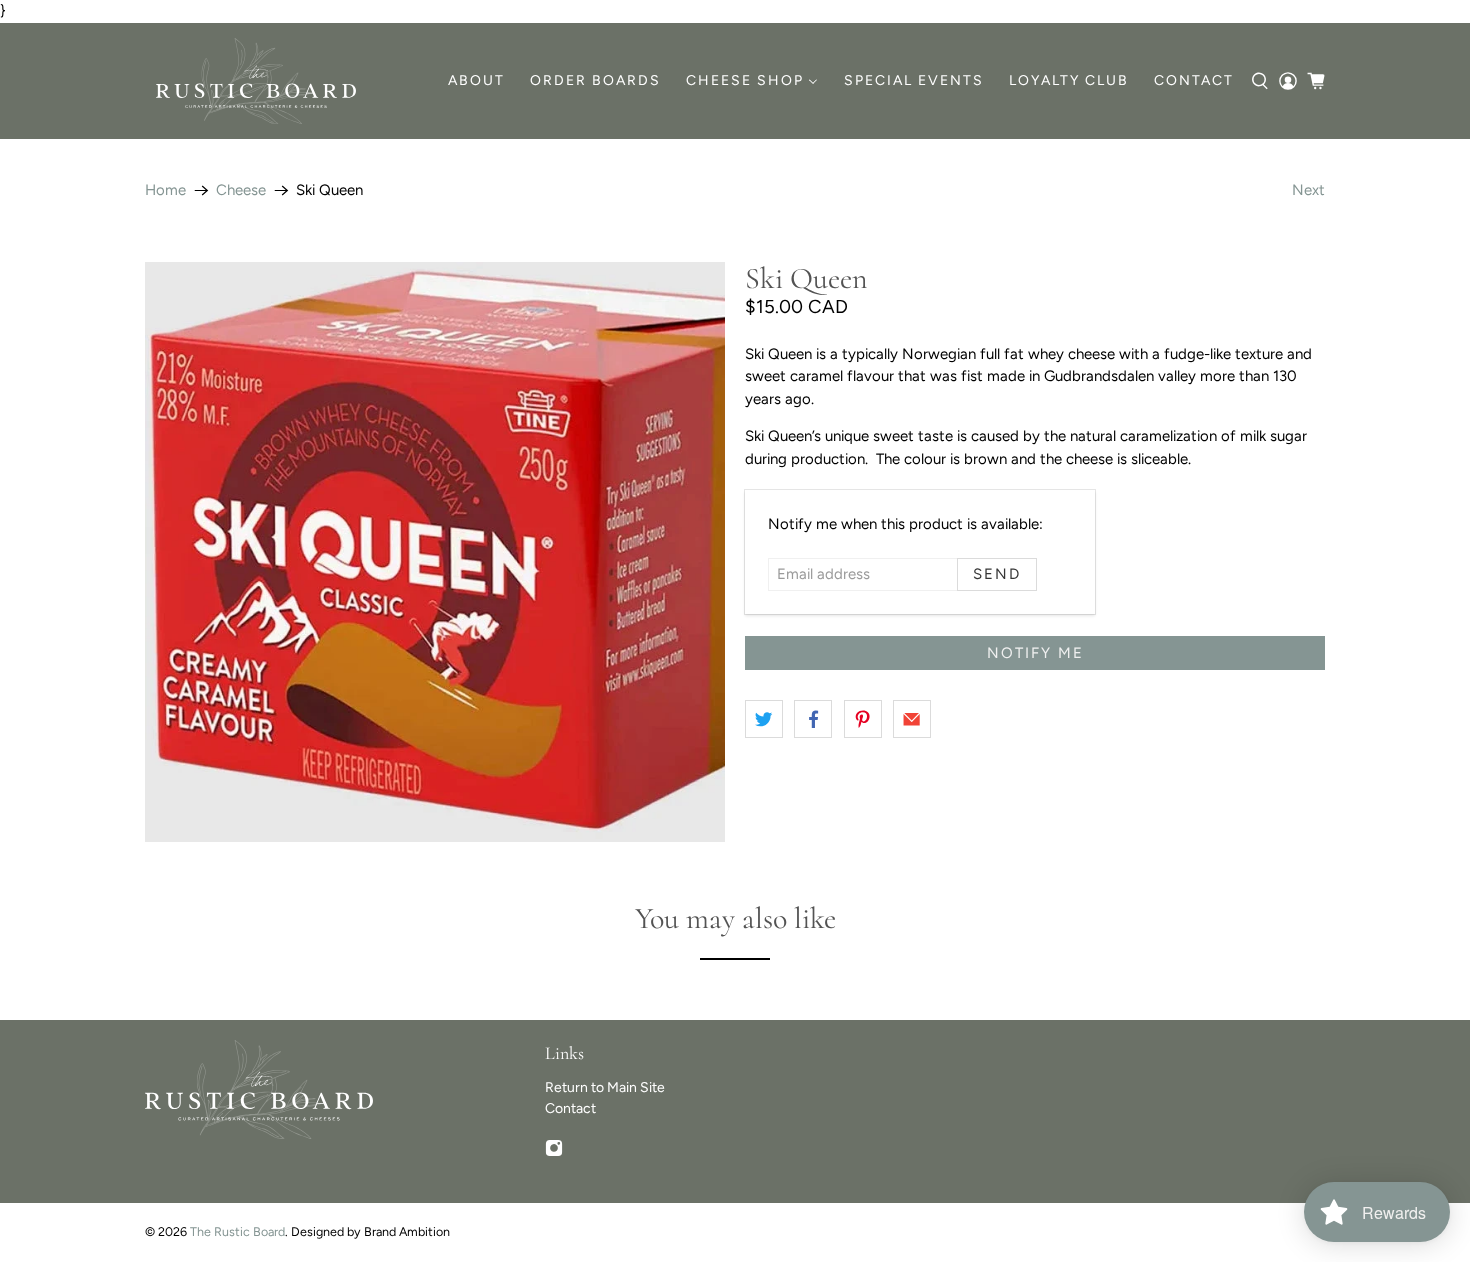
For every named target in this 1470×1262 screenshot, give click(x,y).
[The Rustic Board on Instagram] (554, 1152)
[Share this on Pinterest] (863, 719)
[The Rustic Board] (256, 81)
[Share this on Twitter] (764, 719)
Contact (570, 1108)
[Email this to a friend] (912, 719)
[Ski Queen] (435, 552)
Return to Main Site (605, 1087)
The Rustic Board (237, 1231)
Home (165, 190)
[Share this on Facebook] (813, 719)
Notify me (1035, 653)
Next (1308, 190)
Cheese (241, 190)
